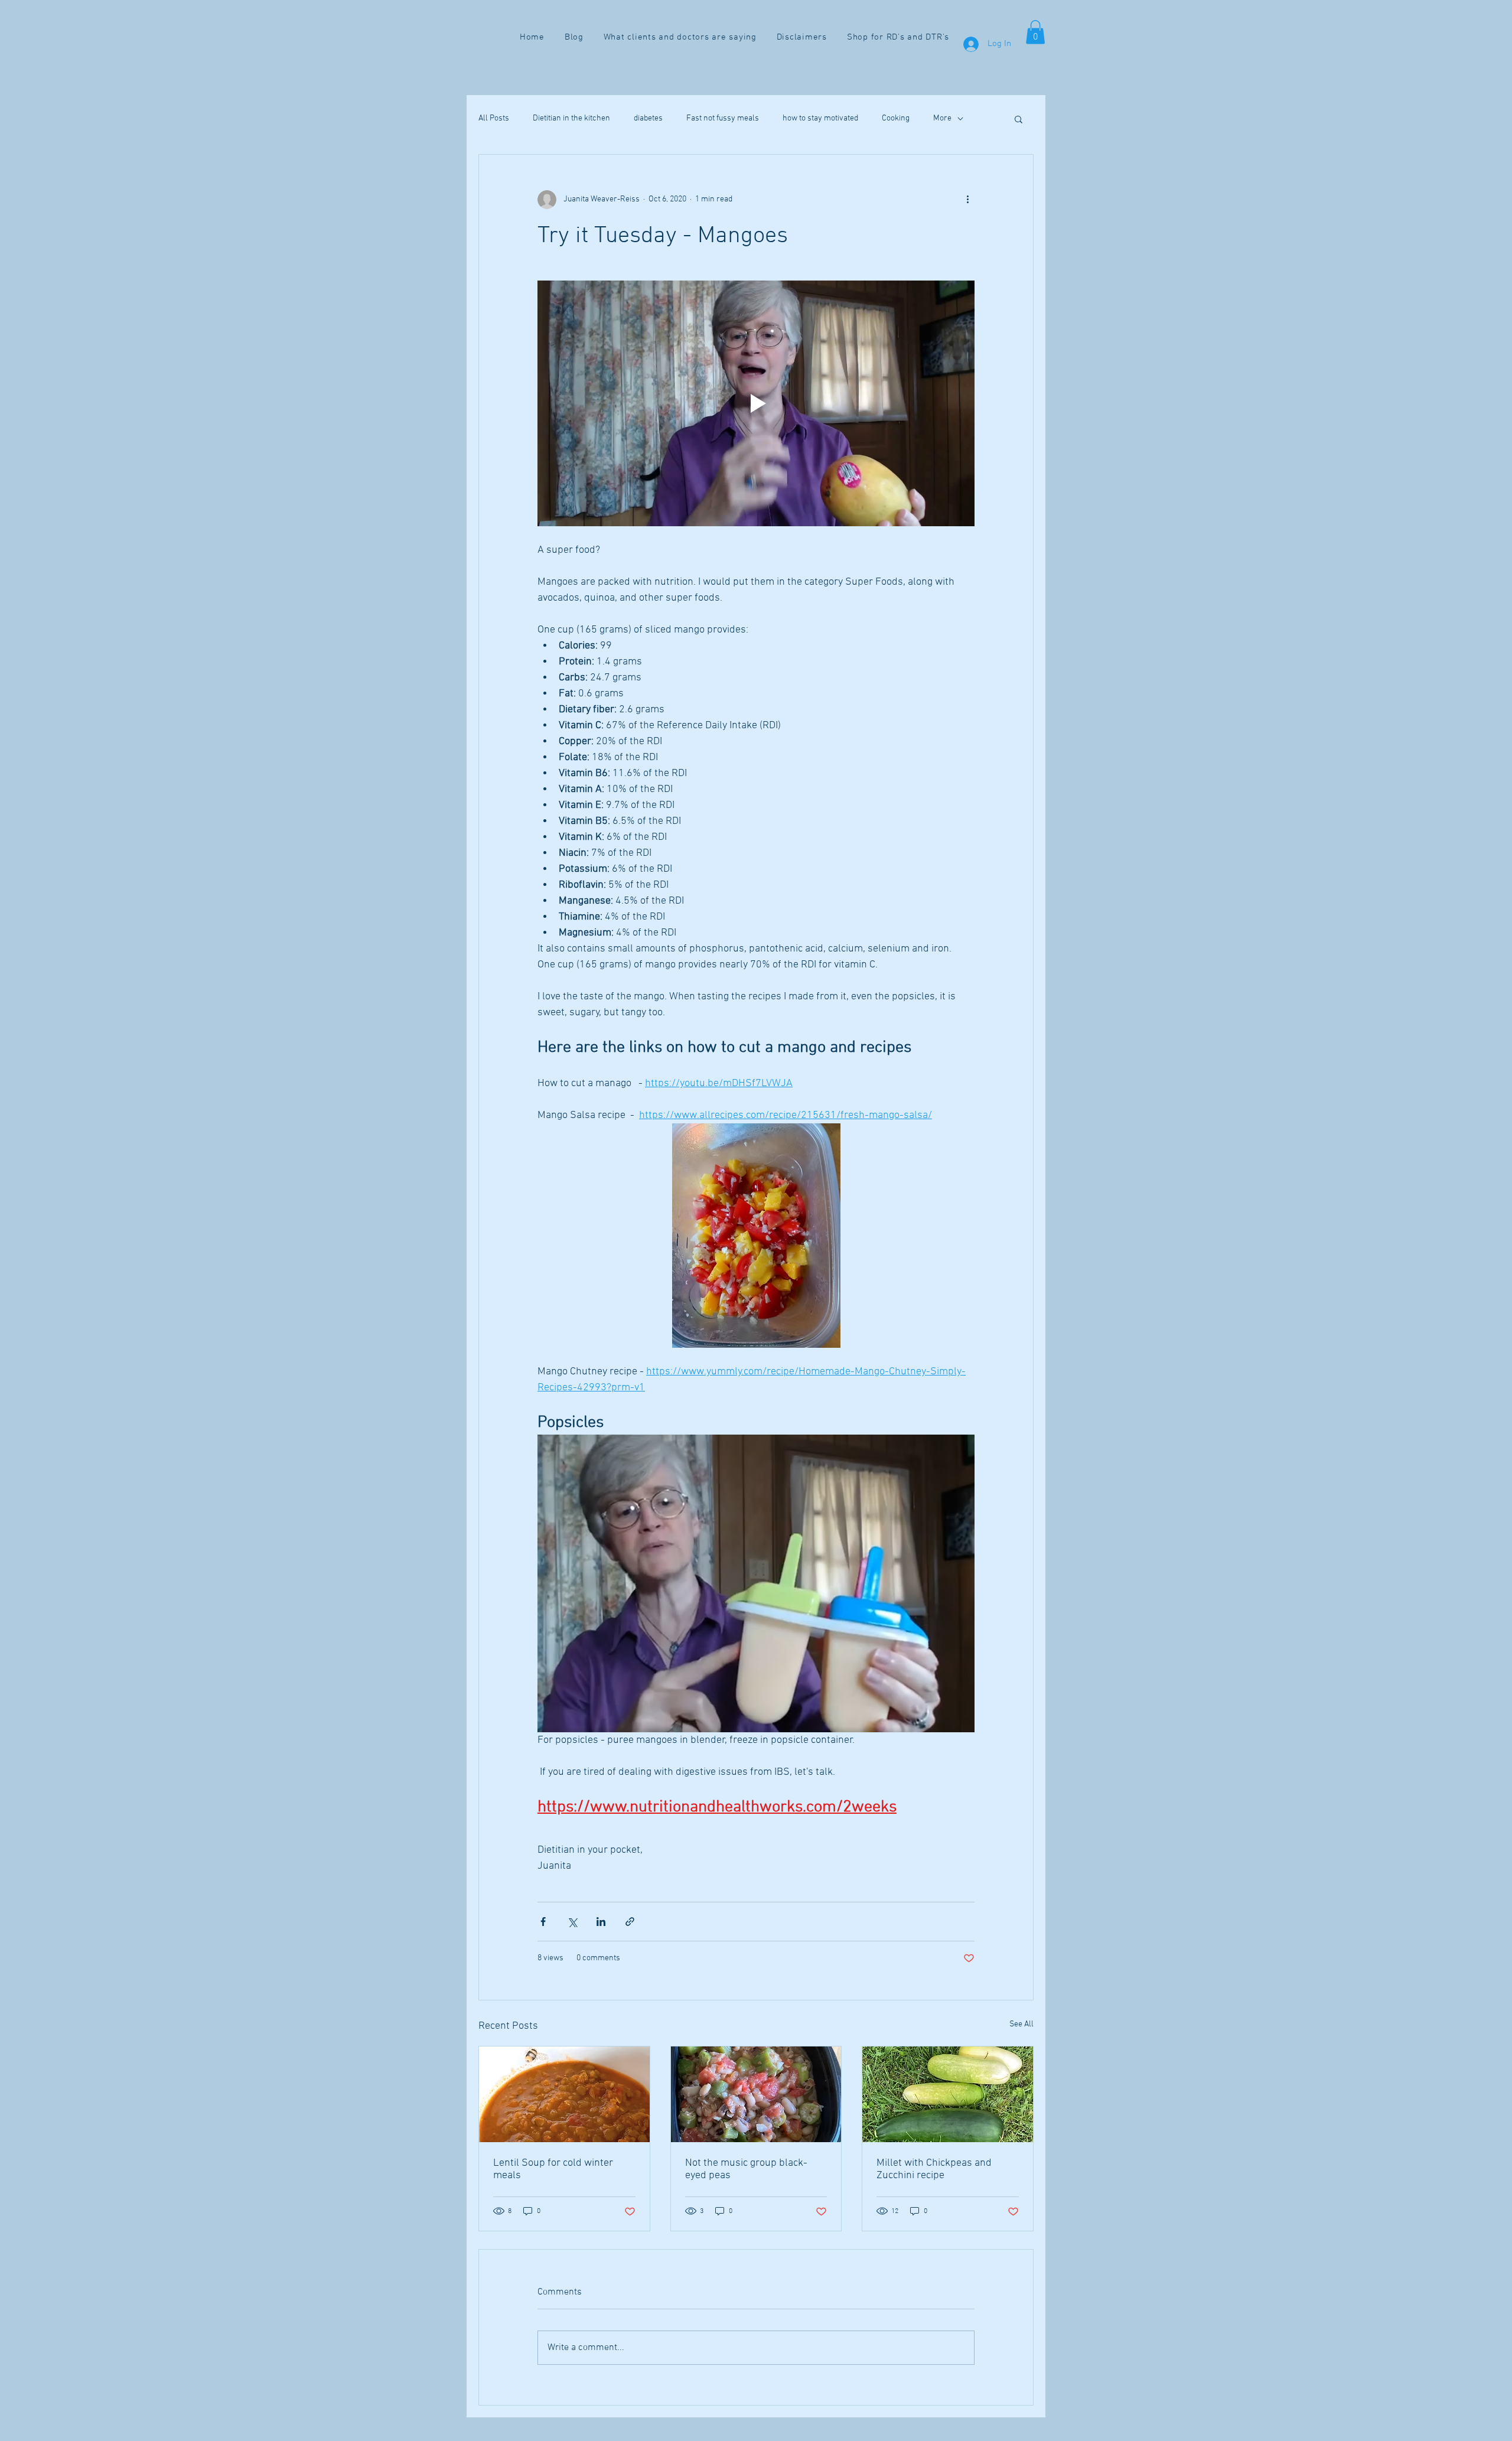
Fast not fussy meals (723, 118)
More (942, 118)
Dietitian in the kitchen (571, 118)
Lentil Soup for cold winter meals (553, 2169)
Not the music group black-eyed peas (746, 2169)
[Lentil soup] (564, 2094)
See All (1021, 2024)
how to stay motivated (820, 118)
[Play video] (756, 403)
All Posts (494, 118)
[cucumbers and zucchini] (948, 2094)
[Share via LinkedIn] (601, 1922)
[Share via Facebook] (543, 1922)
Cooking (896, 118)
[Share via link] (630, 1922)
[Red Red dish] (756, 2094)
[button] (1035, 32)
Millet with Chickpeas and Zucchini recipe (934, 2169)
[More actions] (967, 200)
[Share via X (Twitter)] (572, 1922)
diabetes (648, 118)
